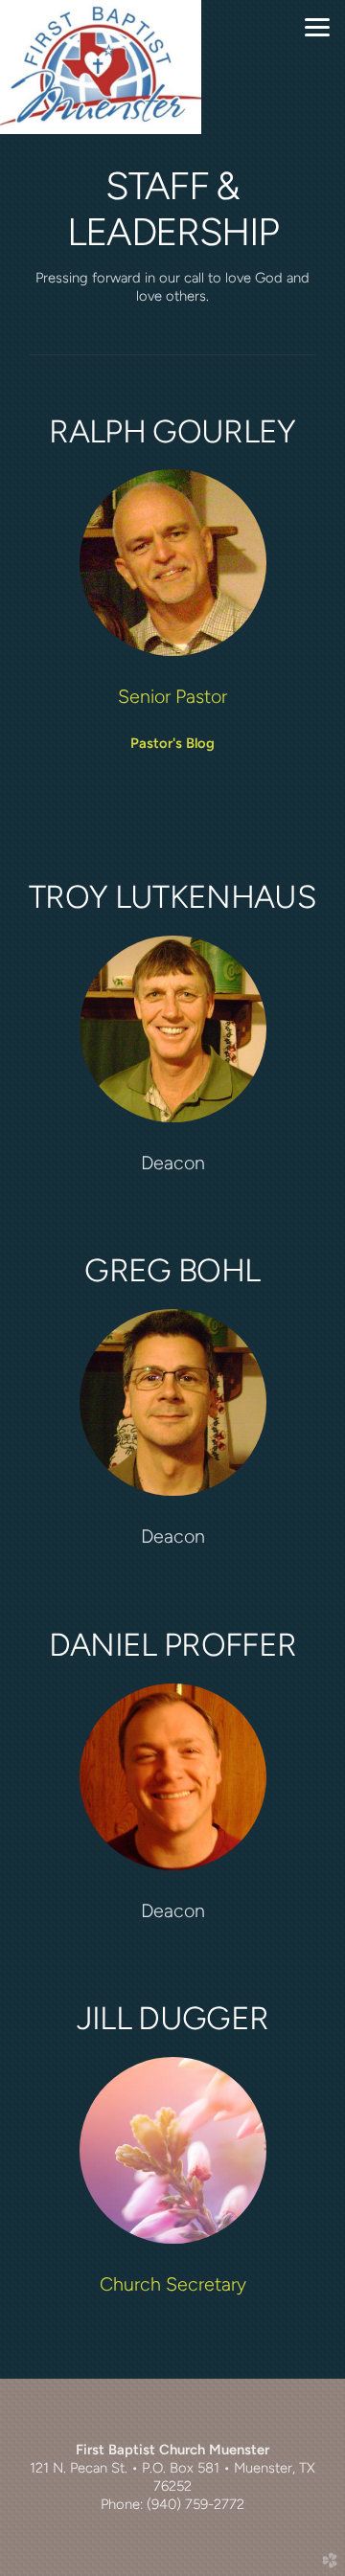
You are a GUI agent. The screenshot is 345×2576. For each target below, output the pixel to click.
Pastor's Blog (172, 743)
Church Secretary (173, 2284)
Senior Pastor (172, 696)
